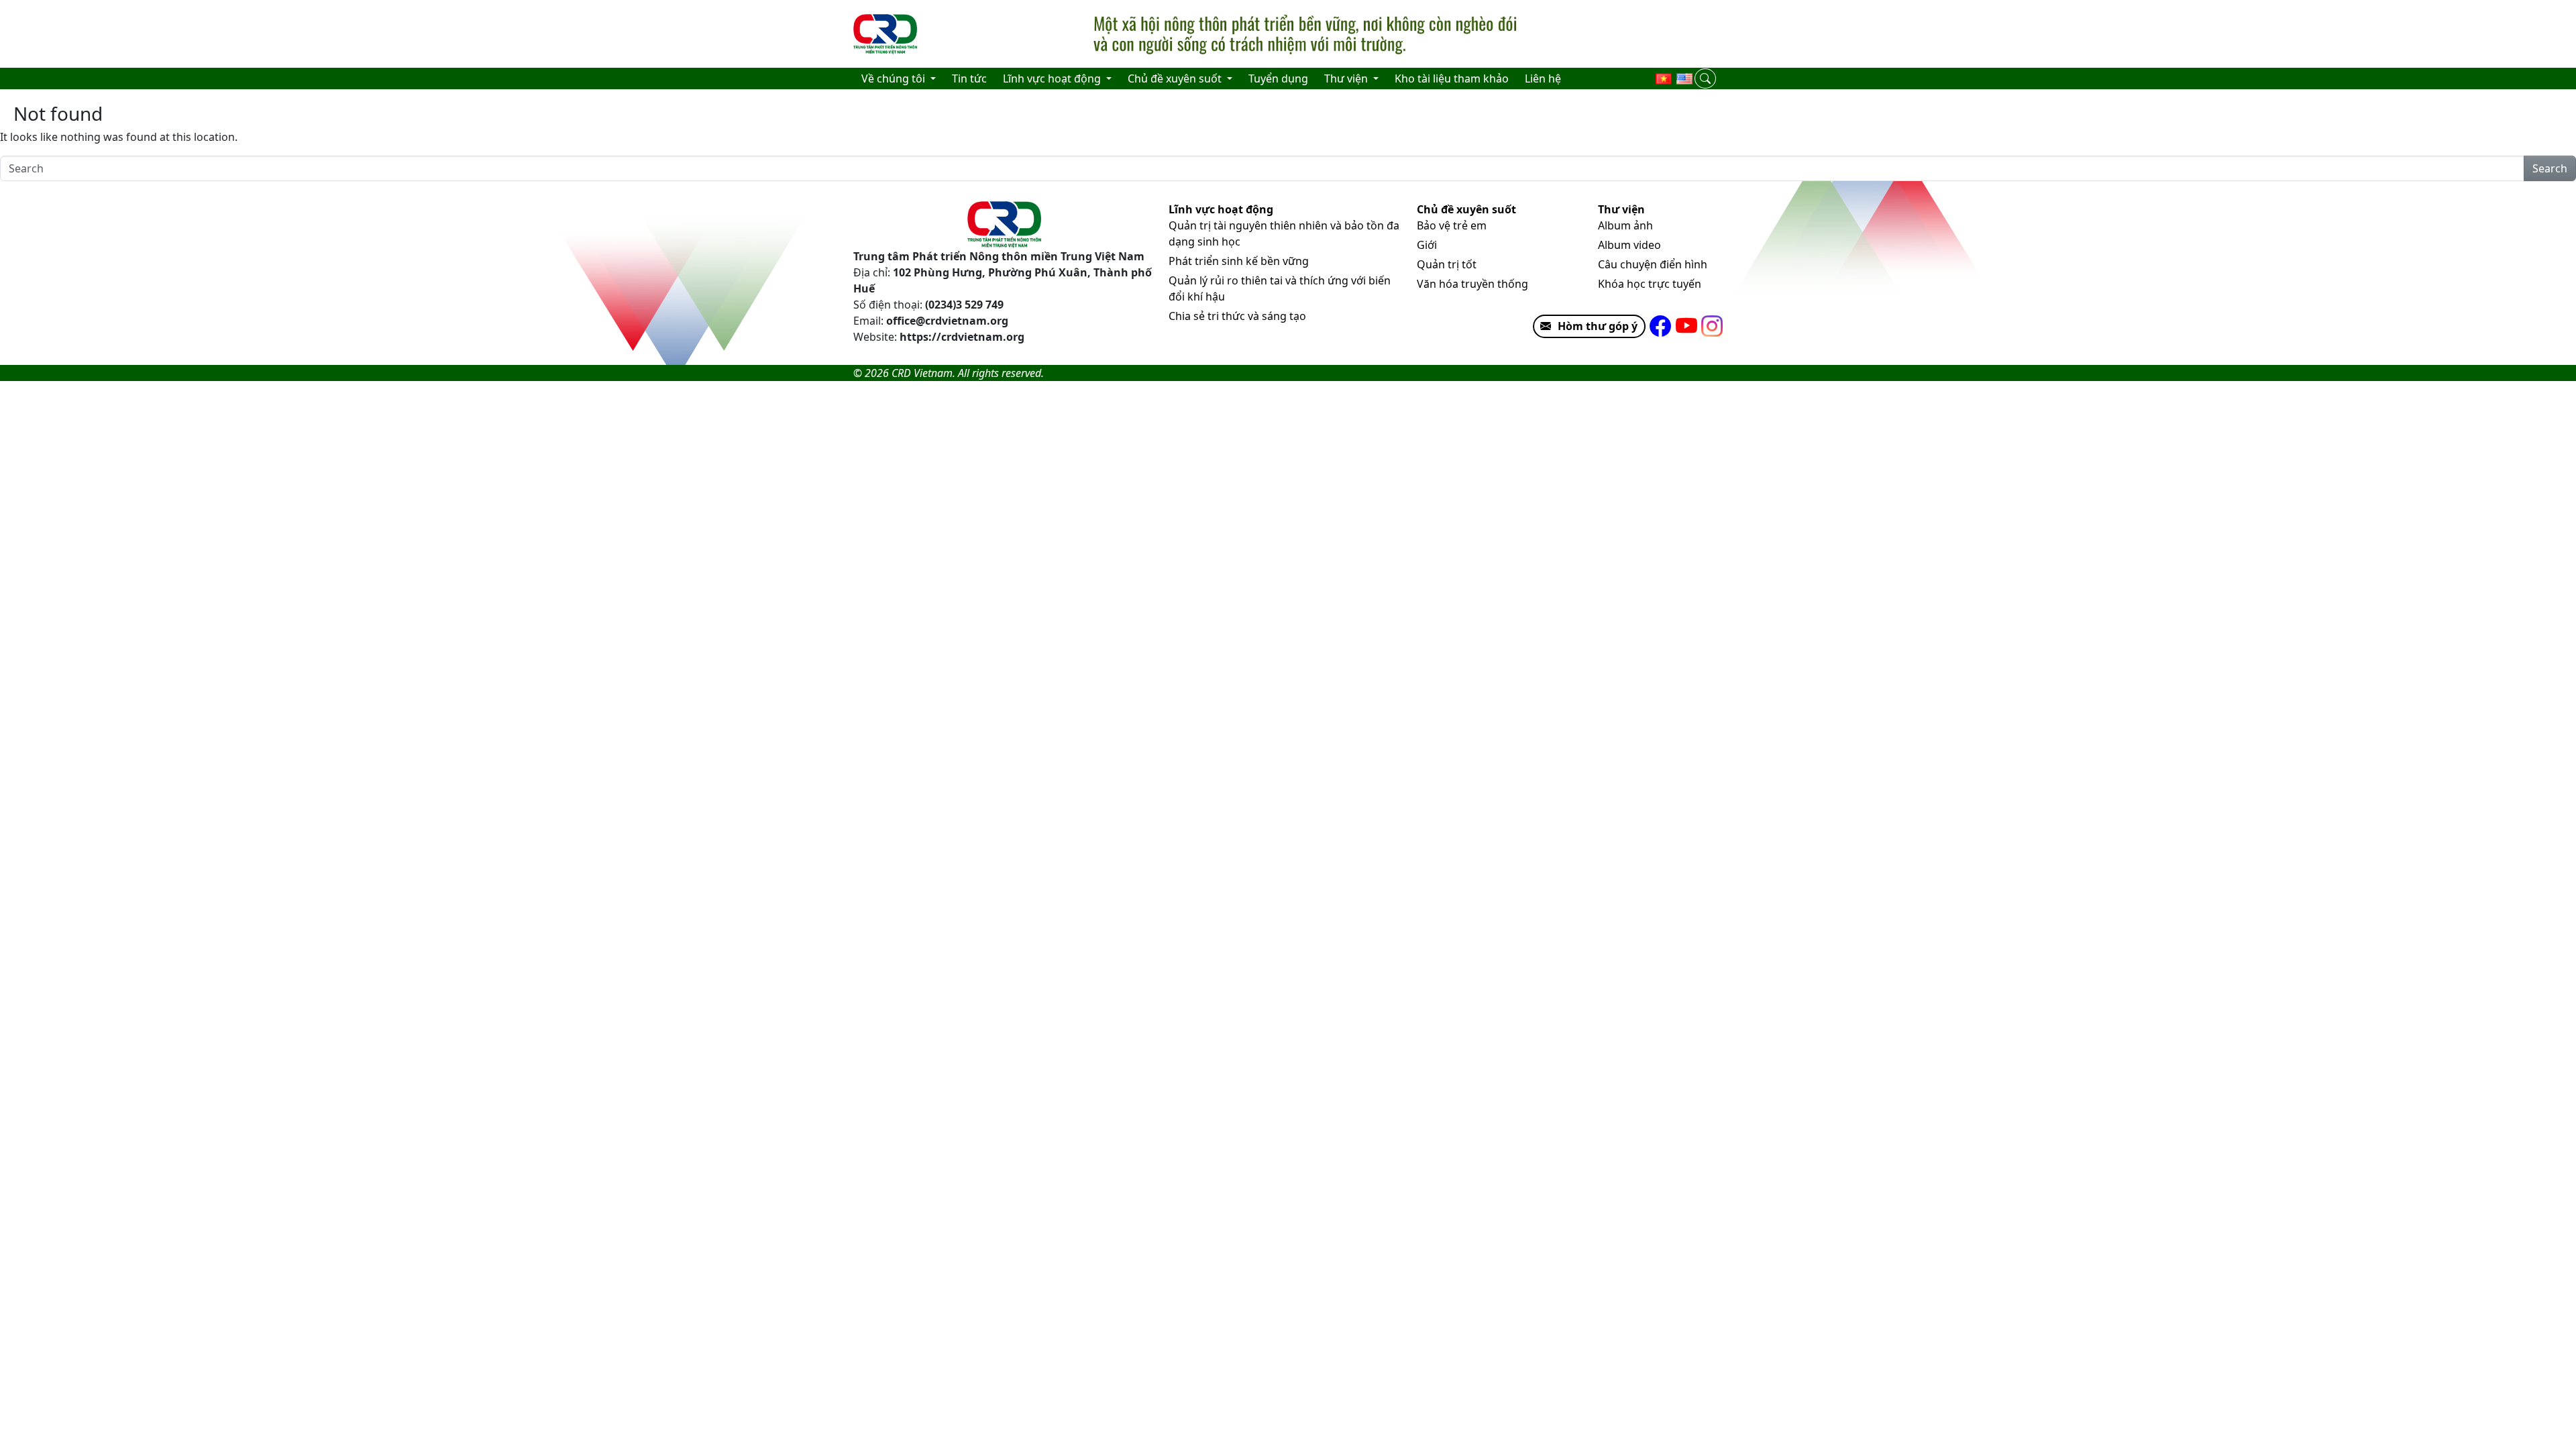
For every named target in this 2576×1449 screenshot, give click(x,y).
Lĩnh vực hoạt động (1221, 209)
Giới (1427, 245)
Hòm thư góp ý (1598, 326)
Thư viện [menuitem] (1347, 78)
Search (2550, 168)
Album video (1629, 245)
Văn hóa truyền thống (1472, 284)
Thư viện (1621, 209)
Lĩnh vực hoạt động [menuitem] (1053, 78)
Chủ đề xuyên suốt (1466, 209)
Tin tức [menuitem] (969, 78)
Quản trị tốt (1447, 264)
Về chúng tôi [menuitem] (895, 78)
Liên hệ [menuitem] (1543, 78)
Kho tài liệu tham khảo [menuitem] (1452, 78)
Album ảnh (1625, 225)
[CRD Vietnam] (887, 34)
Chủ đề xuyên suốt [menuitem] (1176, 78)
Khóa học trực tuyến (1650, 284)
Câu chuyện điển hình (1653, 264)
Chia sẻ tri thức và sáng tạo (1237, 316)
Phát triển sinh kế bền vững (1239, 261)
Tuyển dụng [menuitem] (1278, 78)
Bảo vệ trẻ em (1452, 225)
